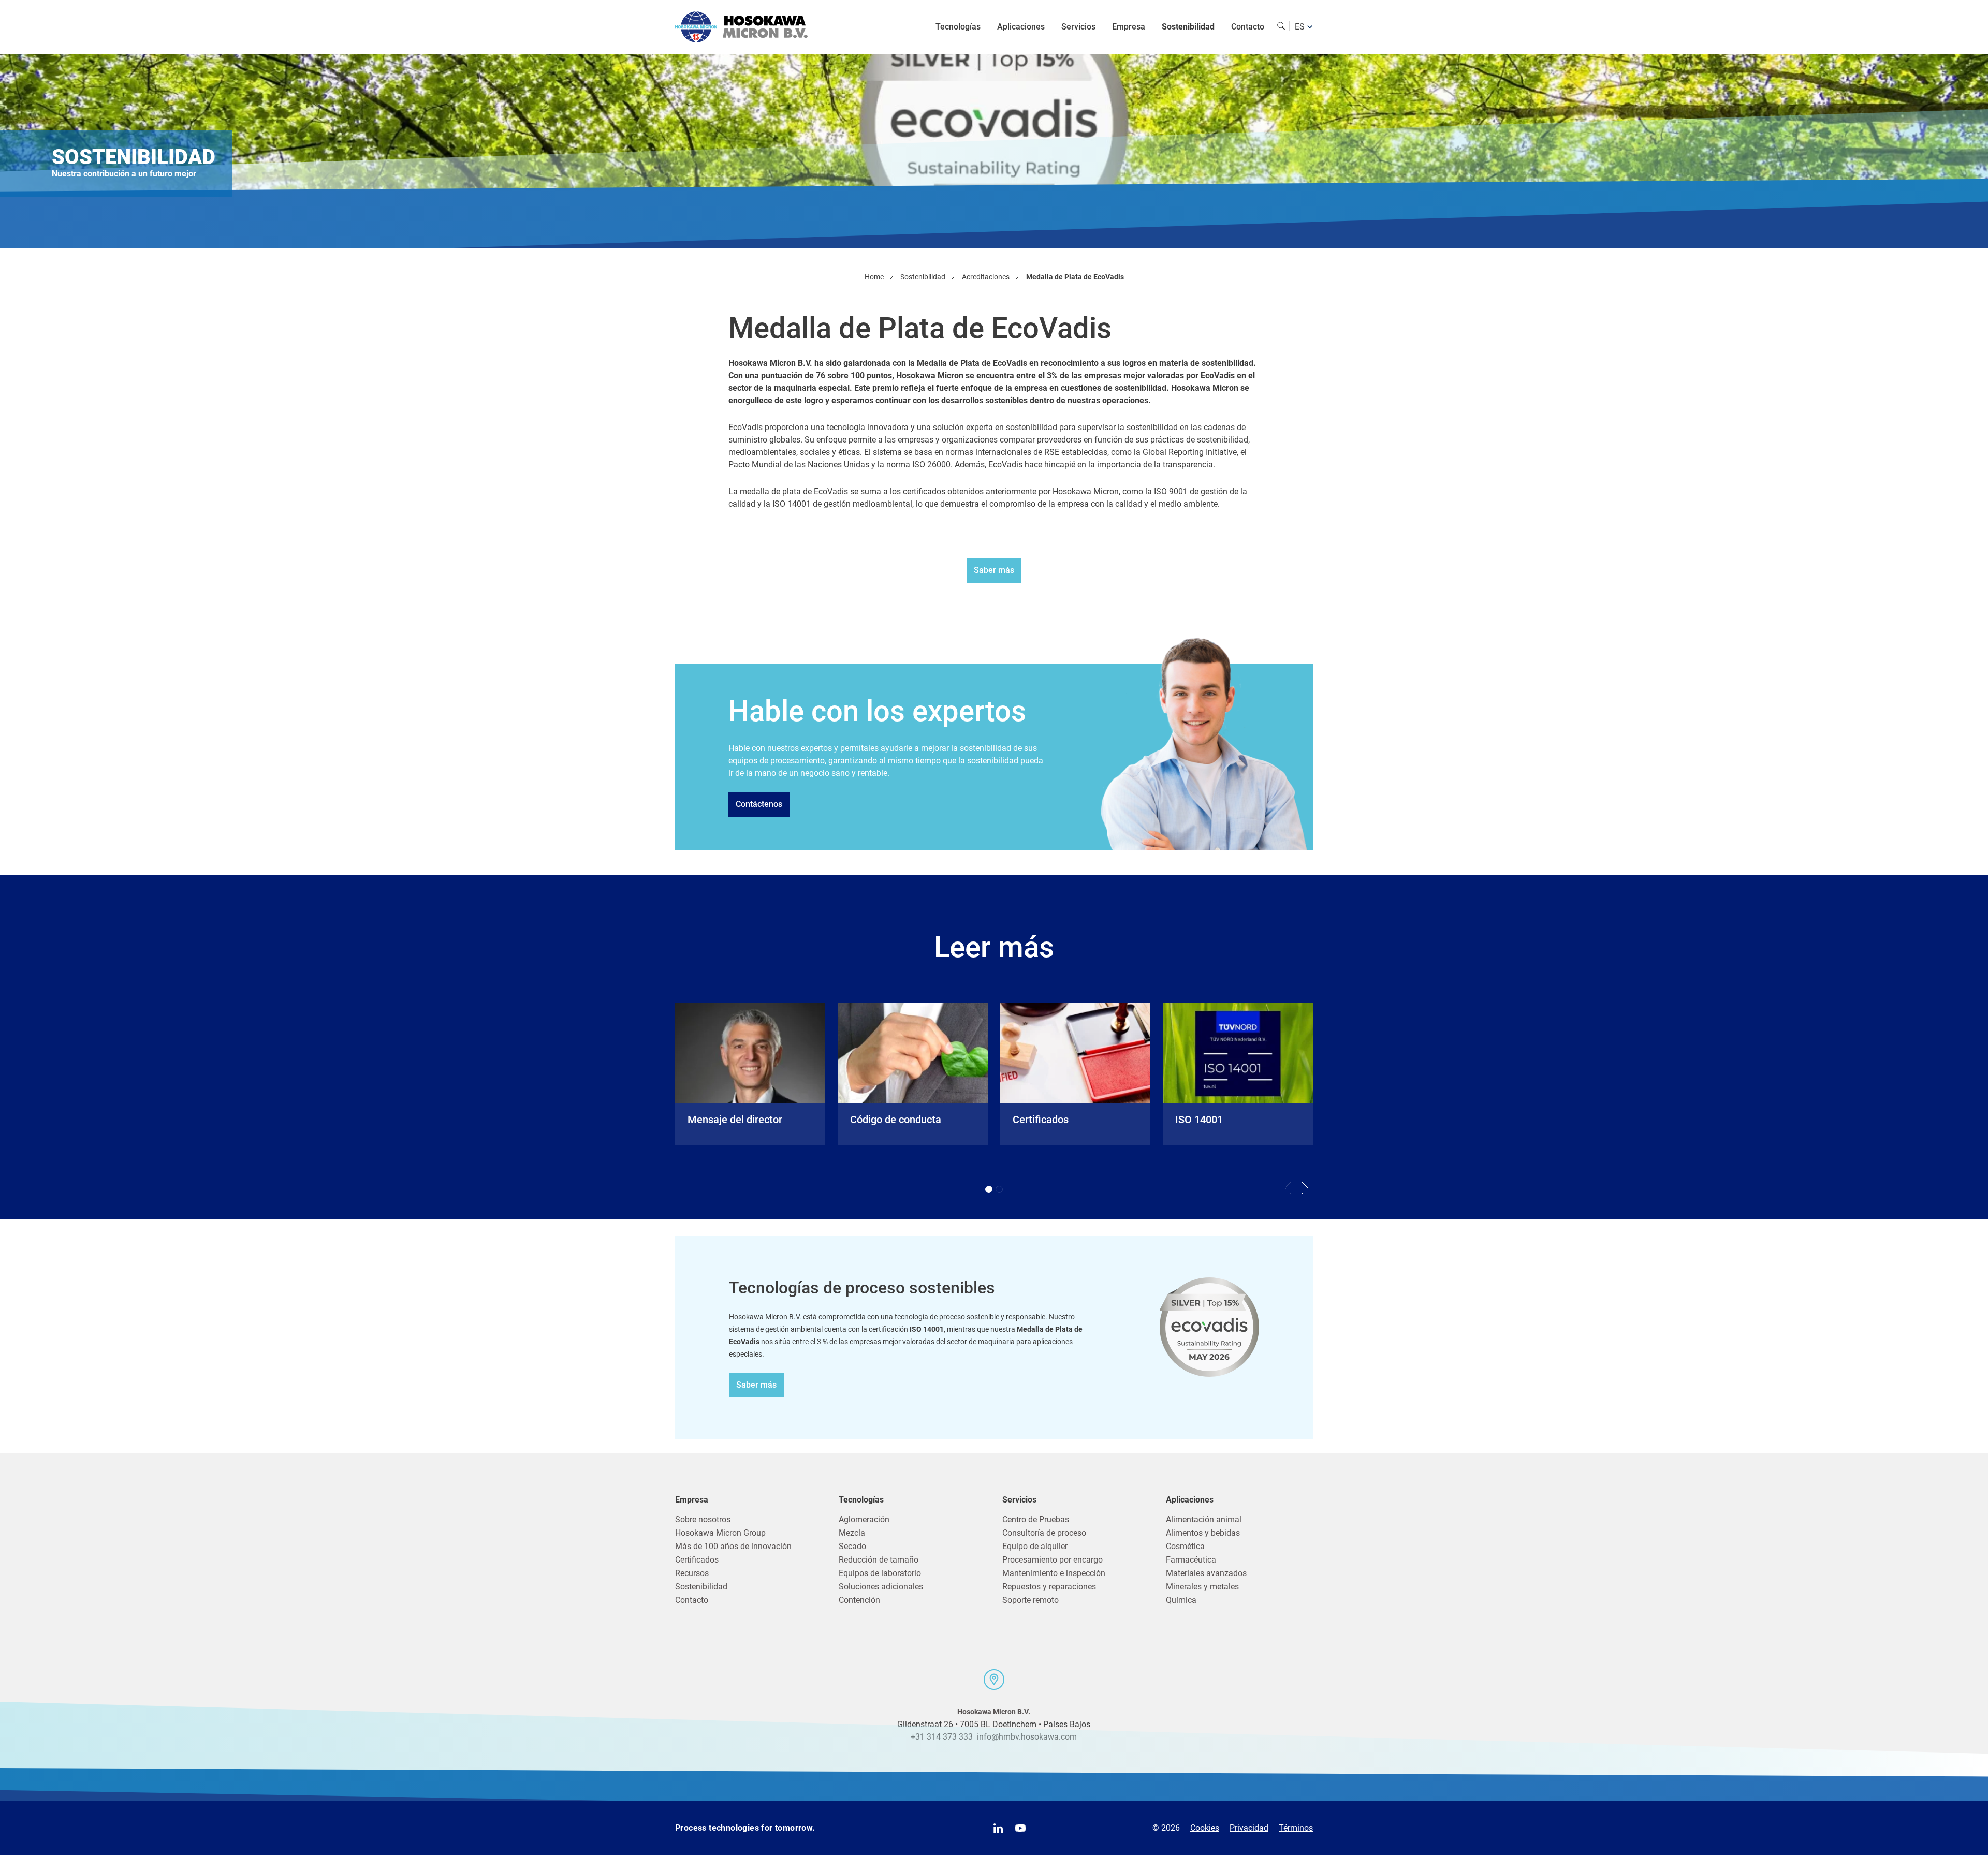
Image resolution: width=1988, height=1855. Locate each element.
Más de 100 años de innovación (733, 1546)
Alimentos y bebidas (1203, 1533)
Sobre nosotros (703, 1519)
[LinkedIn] (998, 1828)
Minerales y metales (1202, 1587)
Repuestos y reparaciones (1049, 1587)
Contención (859, 1600)
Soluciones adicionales (881, 1587)
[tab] (989, 1189)
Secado (852, 1546)
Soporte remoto (1030, 1600)
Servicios (1078, 27)
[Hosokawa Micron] (741, 27)
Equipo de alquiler (1035, 1546)
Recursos (692, 1573)
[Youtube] (1020, 1828)
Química (1181, 1600)
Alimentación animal (1204, 1519)
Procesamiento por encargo (1053, 1560)
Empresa (1129, 27)
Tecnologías (958, 27)
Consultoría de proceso (1044, 1533)
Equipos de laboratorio (880, 1573)
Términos (1296, 1828)
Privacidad (1249, 1828)
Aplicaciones (1021, 27)
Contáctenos (759, 804)
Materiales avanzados (1206, 1573)
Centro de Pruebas (1036, 1519)
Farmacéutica (1191, 1560)
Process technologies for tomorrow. (745, 1828)
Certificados (697, 1560)
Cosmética (1185, 1546)
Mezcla (852, 1533)
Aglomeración (864, 1519)
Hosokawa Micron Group (720, 1533)
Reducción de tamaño (879, 1560)
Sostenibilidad (1188, 27)
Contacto (1248, 27)
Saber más (994, 570)
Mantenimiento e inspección (1054, 1573)
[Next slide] (1305, 1188)
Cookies (1205, 1828)
